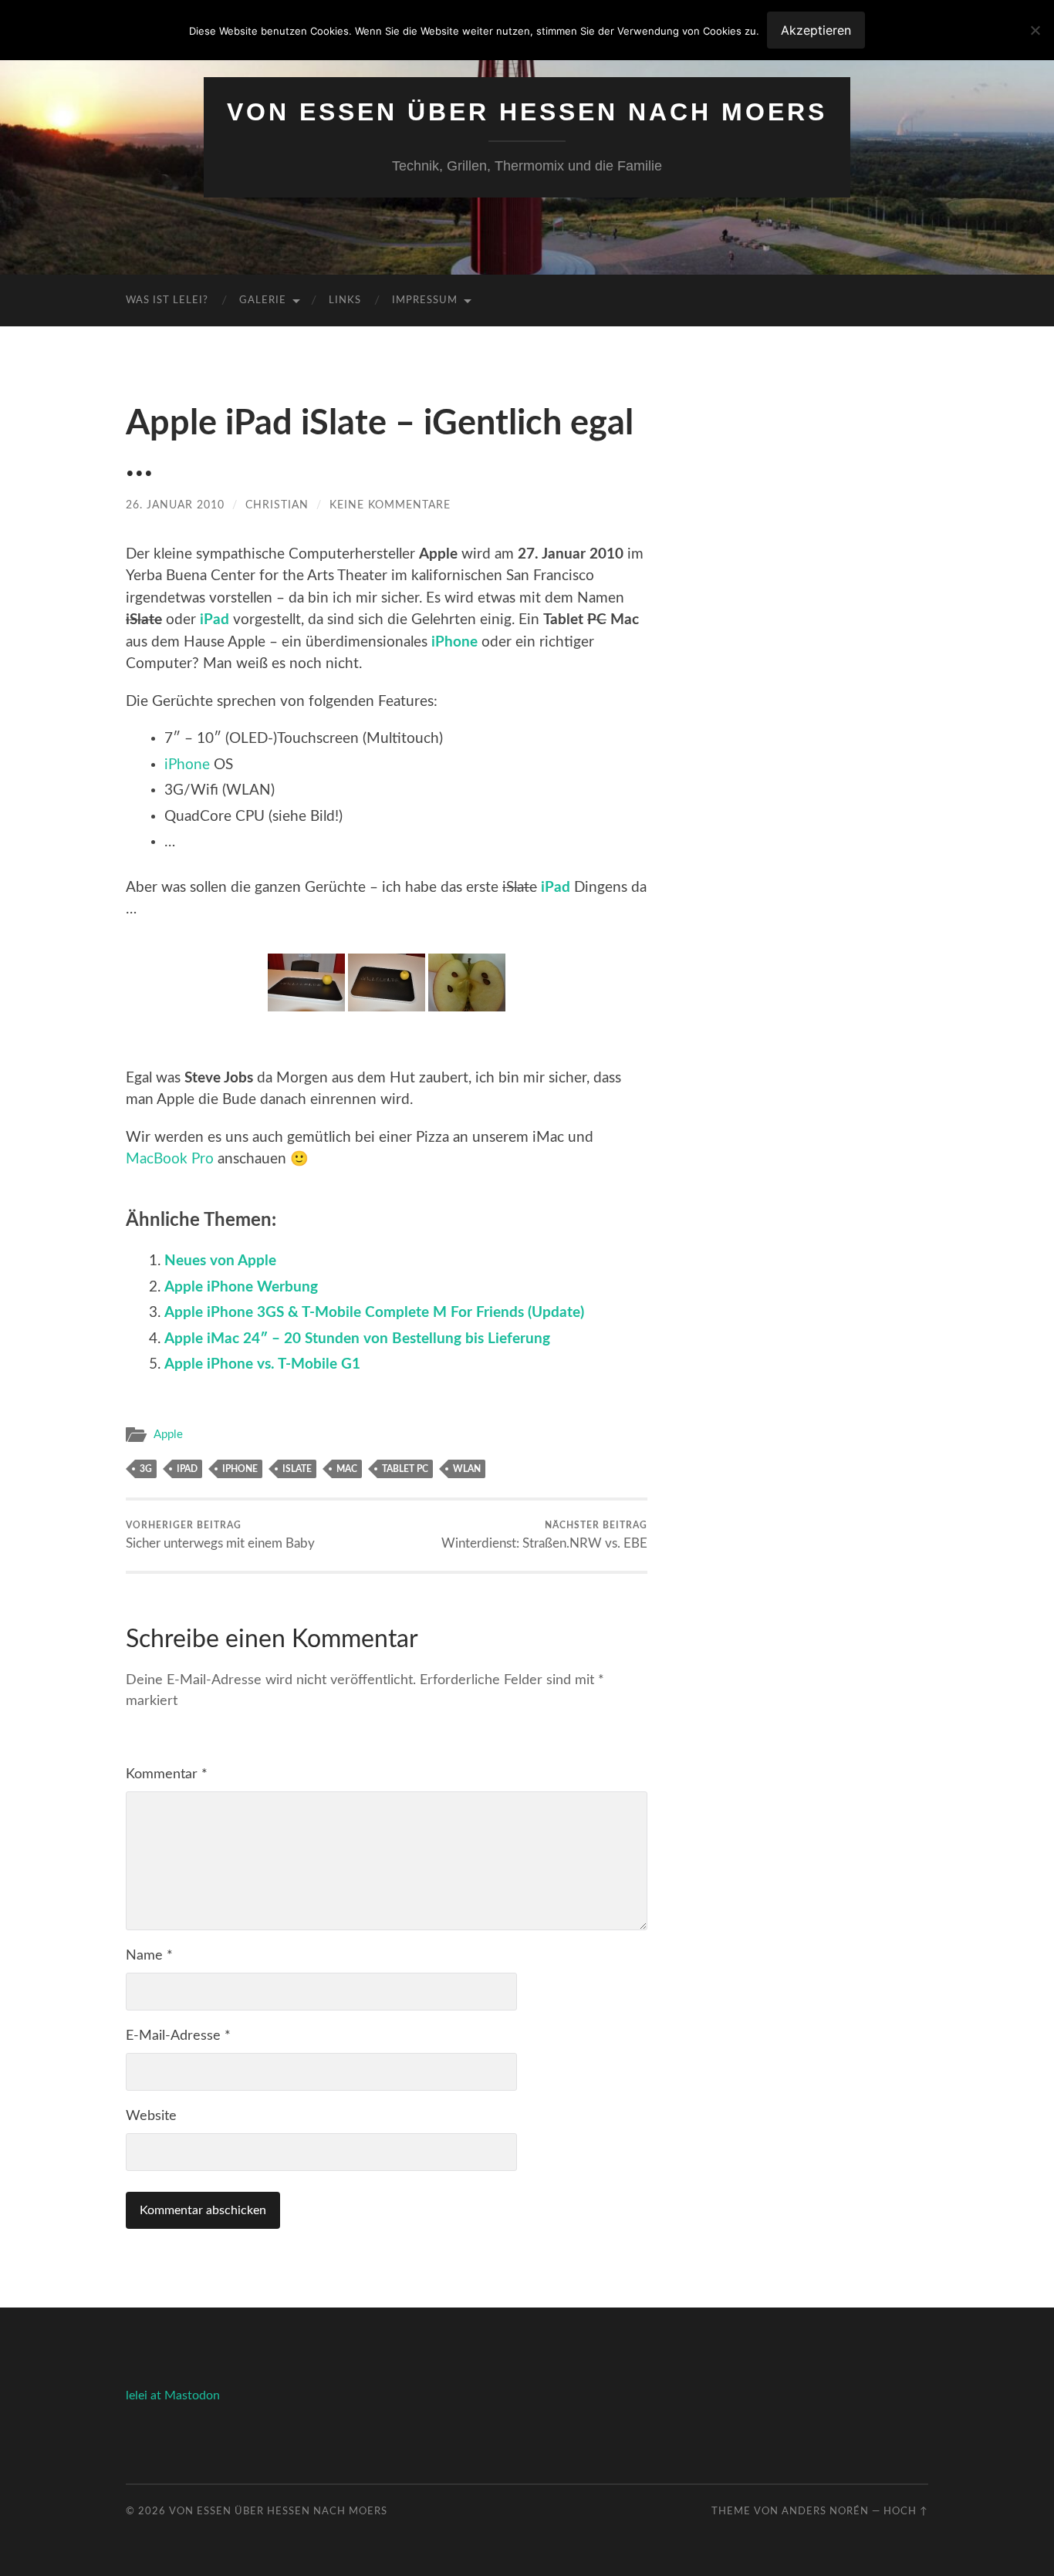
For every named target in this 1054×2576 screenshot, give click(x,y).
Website (151, 2116)
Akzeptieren (816, 30)
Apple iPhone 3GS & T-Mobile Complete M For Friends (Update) (374, 1313)
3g (146, 1469)
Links (345, 300)
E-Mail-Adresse (178, 2036)
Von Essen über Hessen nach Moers (527, 112)
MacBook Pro (170, 1159)
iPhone (454, 642)
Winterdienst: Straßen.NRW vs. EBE (544, 1535)
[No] (1035, 30)
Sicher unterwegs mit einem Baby (220, 1535)
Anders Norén (825, 2511)
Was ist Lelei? (167, 300)
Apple (168, 1435)
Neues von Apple (220, 1261)
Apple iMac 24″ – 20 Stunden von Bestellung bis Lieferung (357, 1339)
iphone (240, 1469)
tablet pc (405, 1469)
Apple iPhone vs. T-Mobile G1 (262, 1364)
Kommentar (167, 1774)
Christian (277, 505)
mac (347, 1469)
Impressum (425, 300)
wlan (467, 1469)
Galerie (263, 300)
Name (149, 1956)
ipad (187, 1469)
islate (297, 1469)
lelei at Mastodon (173, 2395)
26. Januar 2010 (175, 505)
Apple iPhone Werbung (241, 1287)
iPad (215, 620)
